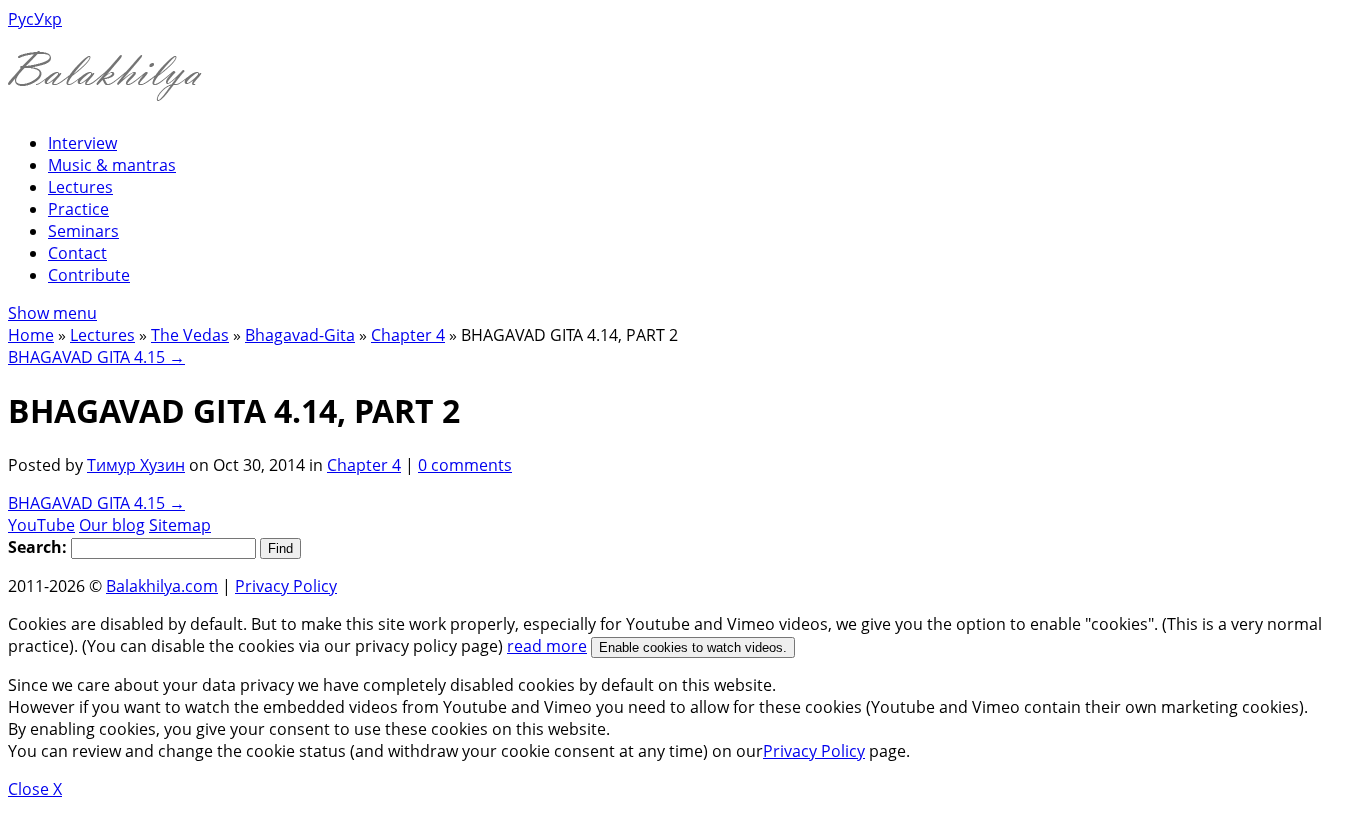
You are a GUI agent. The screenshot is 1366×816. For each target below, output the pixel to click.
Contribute (89, 275)
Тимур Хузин (136, 465)
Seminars (83, 231)
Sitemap (180, 525)
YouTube (41, 525)
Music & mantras (112, 165)
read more (547, 646)
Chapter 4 (408, 335)
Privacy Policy (286, 586)
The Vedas (190, 335)
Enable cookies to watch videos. (693, 647)
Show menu (52, 313)
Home (31, 335)
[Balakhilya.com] (105, 88)
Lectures (80, 187)
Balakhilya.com (162, 586)
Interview (82, 143)
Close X (35, 789)
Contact (77, 253)
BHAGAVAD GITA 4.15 (96, 357)
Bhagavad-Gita (300, 335)
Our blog (112, 525)
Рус (21, 19)
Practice (78, 209)
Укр (48, 19)
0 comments (465, 465)
